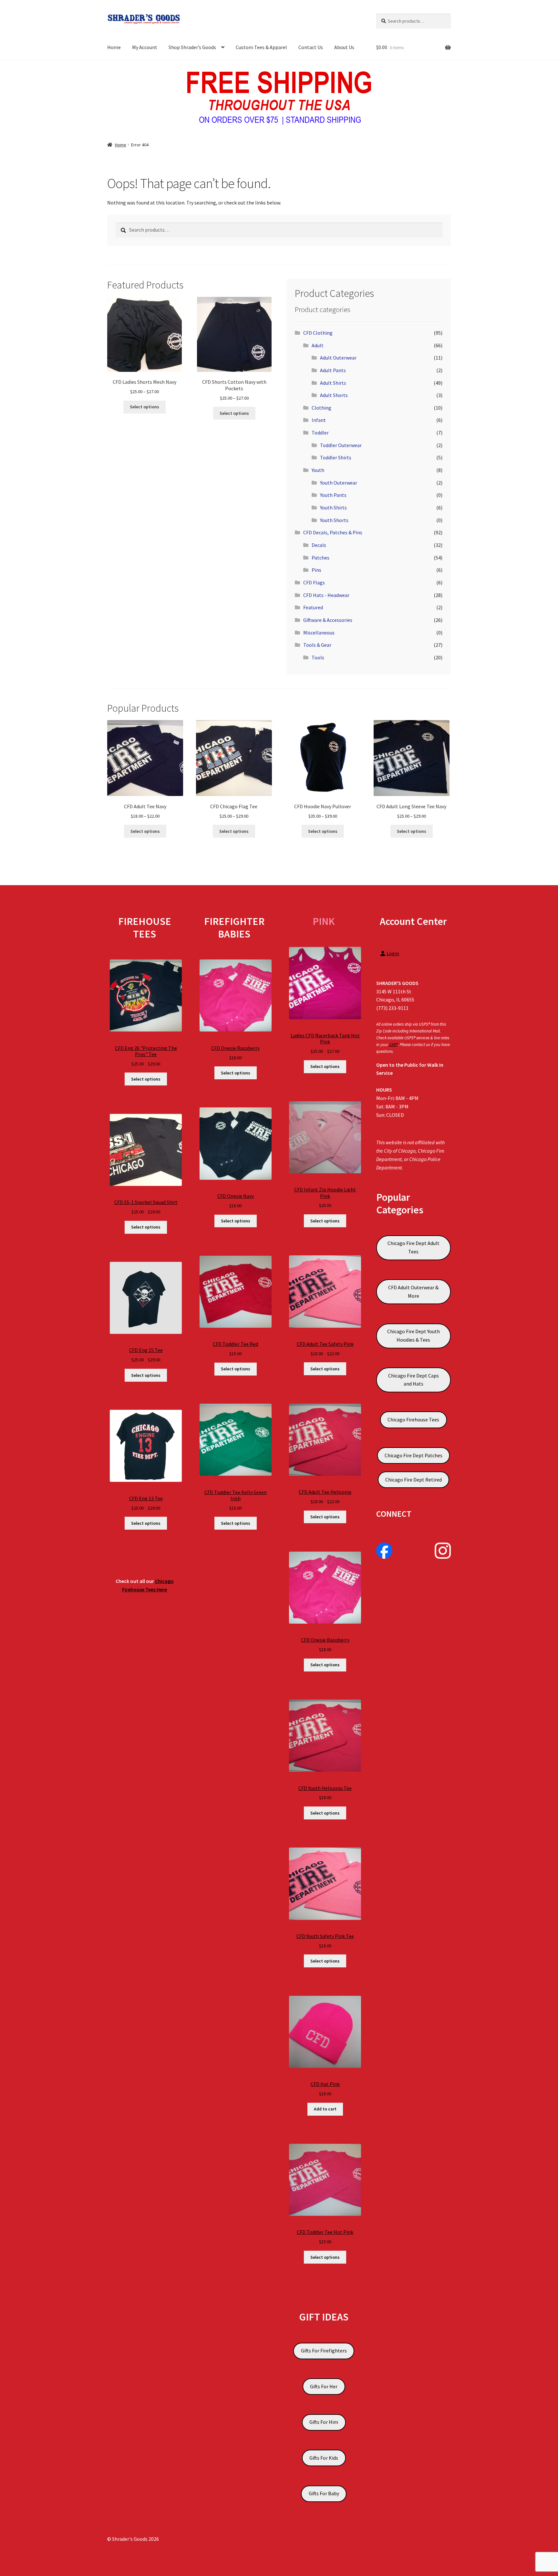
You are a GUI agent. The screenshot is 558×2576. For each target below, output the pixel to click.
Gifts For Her (324, 2386)
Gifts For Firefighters (324, 2351)
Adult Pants (333, 370)
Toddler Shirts (336, 457)
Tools (318, 657)
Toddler (320, 433)
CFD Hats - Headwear (326, 595)
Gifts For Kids (324, 2458)
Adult (318, 345)
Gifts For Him (324, 2422)
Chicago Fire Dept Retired (413, 1480)
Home (114, 47)
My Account (145, 47)
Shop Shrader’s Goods (192, 47)
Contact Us (311, 47)
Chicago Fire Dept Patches (413, 1455)
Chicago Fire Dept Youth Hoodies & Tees (413, 1335)
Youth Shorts (334, 520)
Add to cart (325, 2109)
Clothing (321, 408)
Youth (318, 470)
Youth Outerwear (339, 483)
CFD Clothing (318, 333)
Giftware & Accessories (328, 620)
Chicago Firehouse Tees (413, 1419)
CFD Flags (314, 582)
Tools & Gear (317, 645)
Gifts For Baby (324, 2493)
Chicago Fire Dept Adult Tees (413, 1247)
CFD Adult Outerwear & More (413, 1292)
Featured (313, 607)
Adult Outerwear (338, 358)
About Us (344, 47)
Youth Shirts (333, 508)
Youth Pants (333, 495)
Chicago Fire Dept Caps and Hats (413, 1380)
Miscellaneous (319, 633)
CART (393, 1045)
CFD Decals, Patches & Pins (333, 532)
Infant (319, 420)
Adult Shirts (333, 383)
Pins (316, 570)
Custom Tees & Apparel (261, 47)
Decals (319, 545)
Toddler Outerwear (341, 445)
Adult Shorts (334, 395)
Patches (320, 558)
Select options (145, 407)
